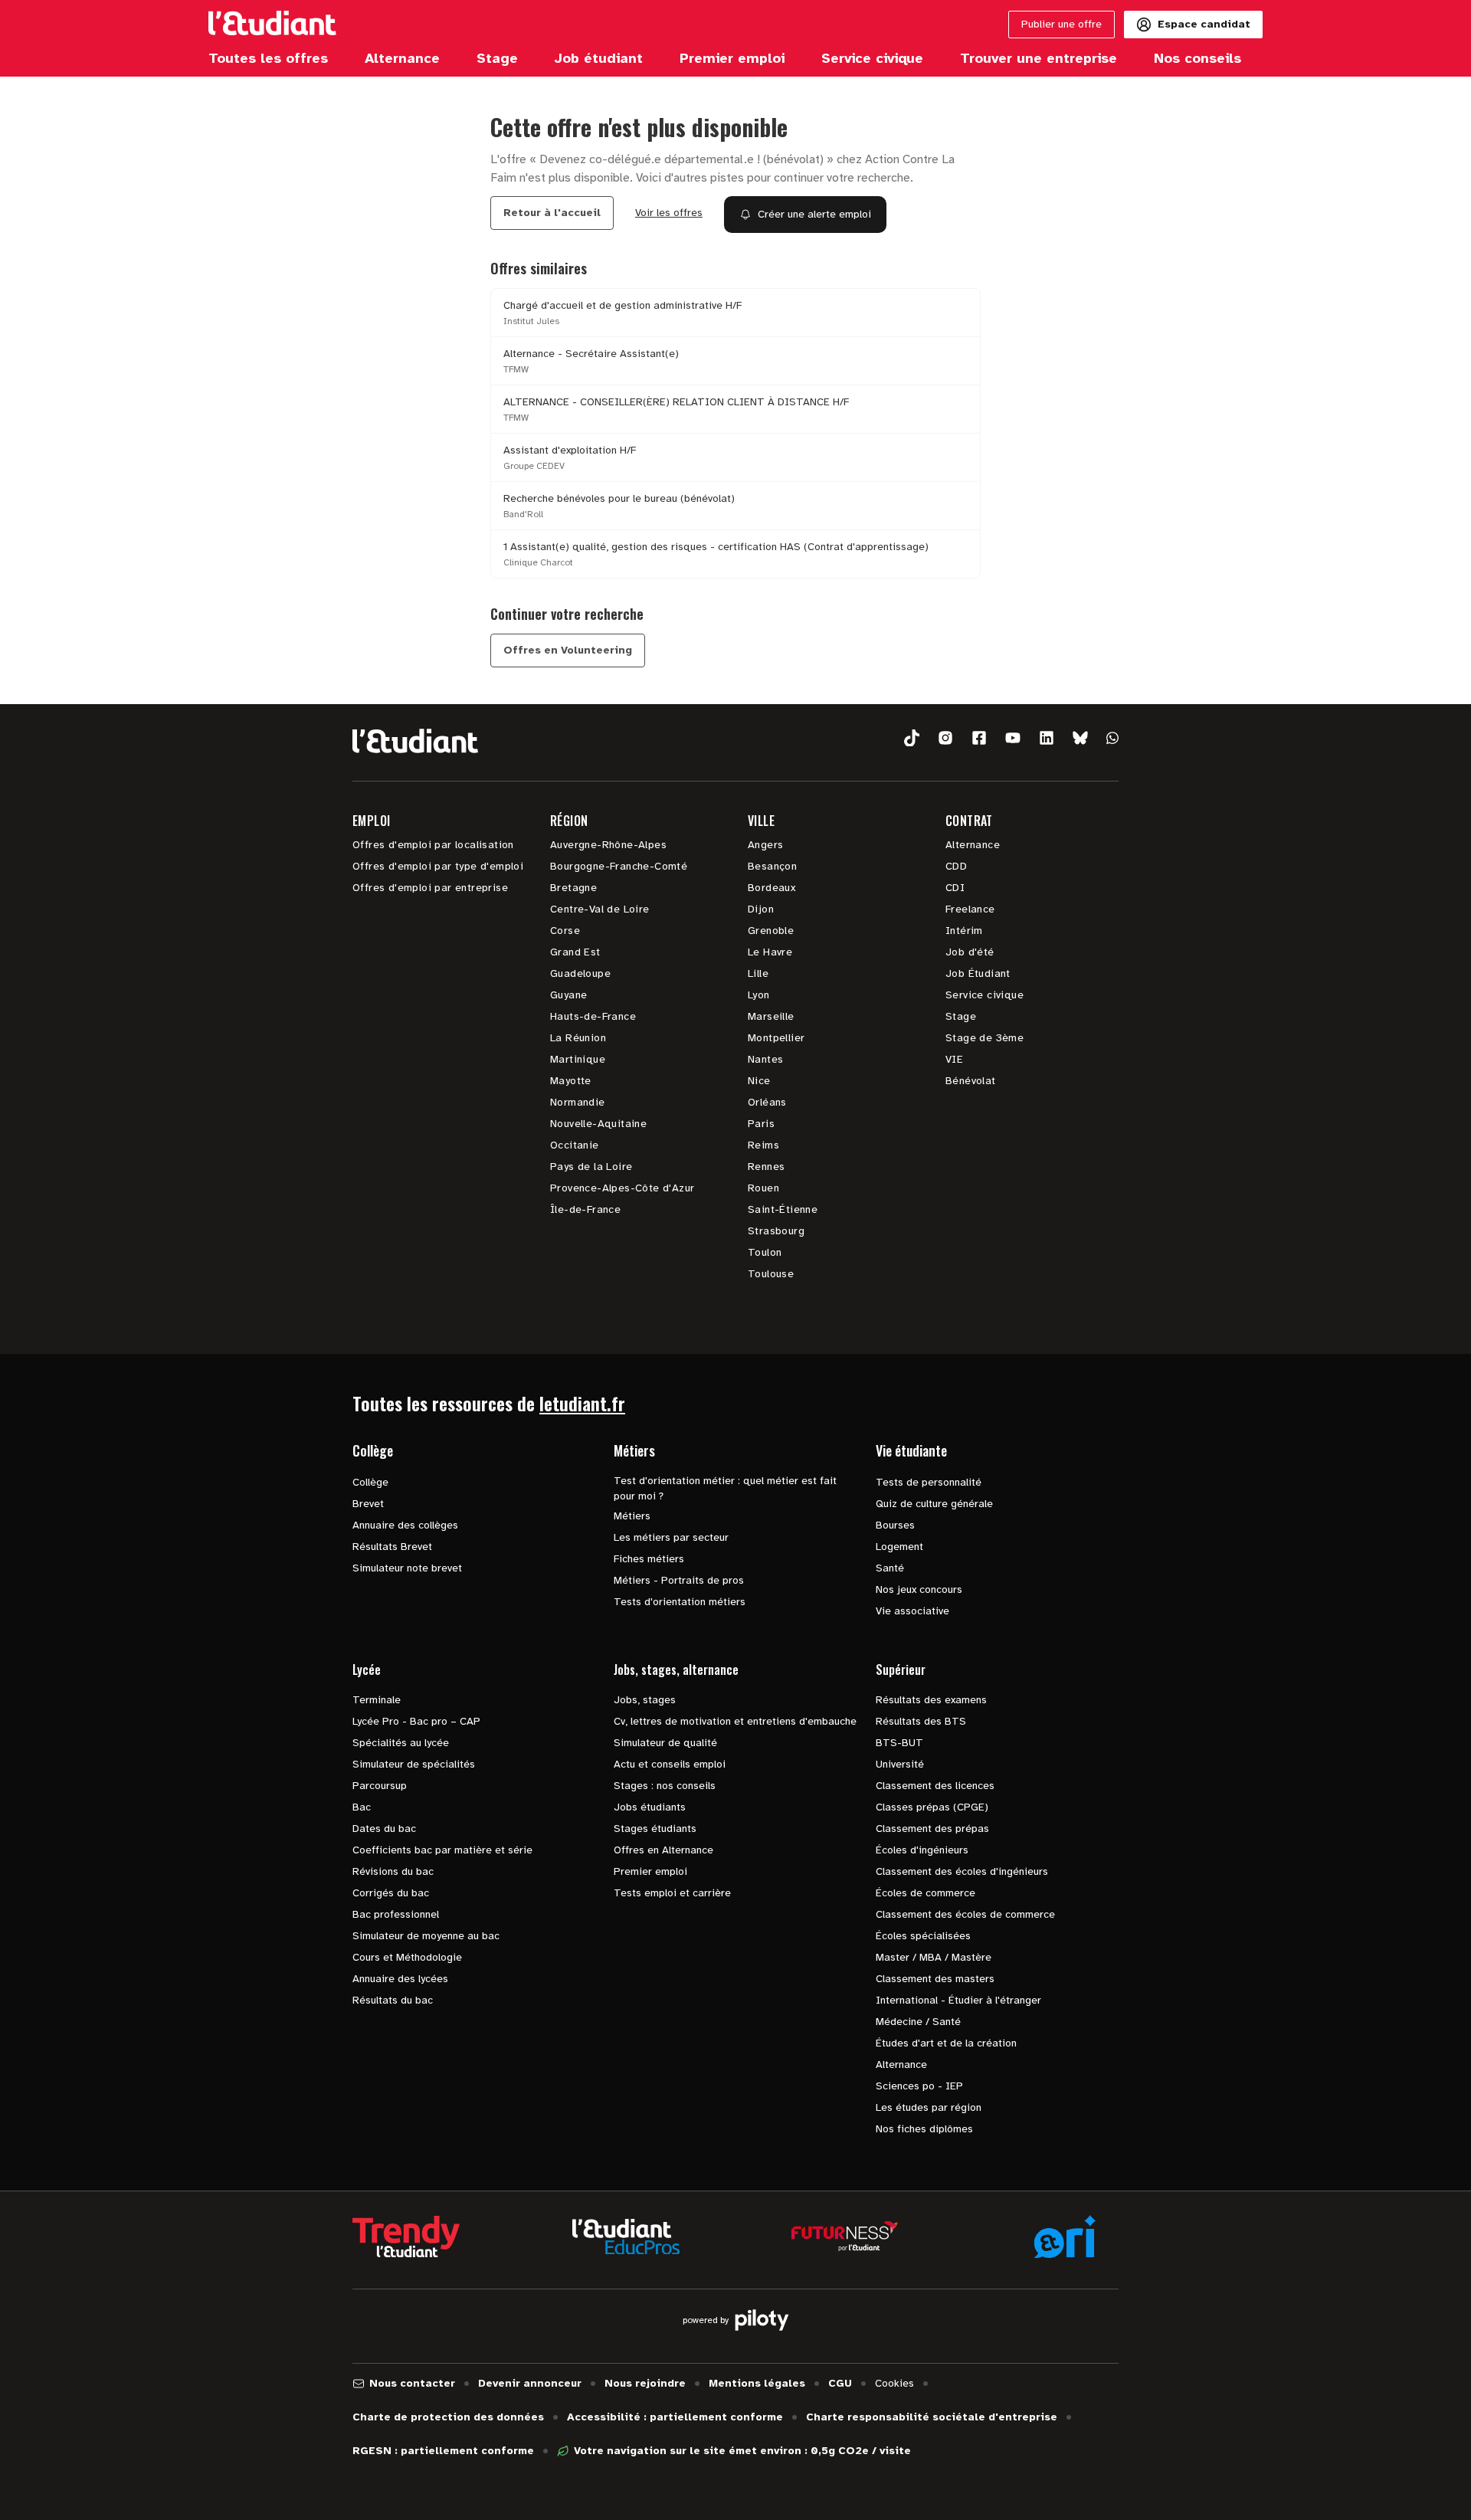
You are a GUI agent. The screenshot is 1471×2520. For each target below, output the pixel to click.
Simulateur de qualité (665, 1743)
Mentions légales (757, 2383)
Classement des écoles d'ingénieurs (962, 1871)
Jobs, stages (645, 1700)
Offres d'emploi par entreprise (430, 888)
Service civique (984, 995)
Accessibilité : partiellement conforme (675, 2417)
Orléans (767, 1102)
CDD (956, 866)
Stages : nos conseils (665, 1786)
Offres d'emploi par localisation (433, 845)
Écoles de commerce (926, 1893)
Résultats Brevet (392, 1547)
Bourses (895, 1525)
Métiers (632, 1516)
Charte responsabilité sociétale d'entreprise (932, 2417)
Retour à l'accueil (552, 213)
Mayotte (571, 1081)
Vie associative (912, 1611)
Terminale (377, 1700)
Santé (890, 1568)
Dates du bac (384, 1829)
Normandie (578, 1102)
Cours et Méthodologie (407, 1957)
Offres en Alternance (663, 1850)
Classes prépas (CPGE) (932, 1807)
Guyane (568, 995)
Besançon (772, 866)
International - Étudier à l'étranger (958, 2000)
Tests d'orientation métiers (680, 1602)
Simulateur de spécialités (414, 1764)
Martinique (578, 1059)
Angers (765, 845)
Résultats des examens (931, 1700)
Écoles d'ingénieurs (922, 1850)
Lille (758, 973)
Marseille (771, 1016)
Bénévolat (971, 1081)
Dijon (761, 909)
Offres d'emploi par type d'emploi (438, 866)
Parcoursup (380, 1786)
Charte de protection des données (448, 2417)
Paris (761, 1124)
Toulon (765, 1252)
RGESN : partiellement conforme (443, 2451)
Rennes (766, 1167)
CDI (955, 888)
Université (900, 1764)
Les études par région (929, 2107)
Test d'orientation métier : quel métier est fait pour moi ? (725, 1488)
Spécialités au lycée (401, 1743)
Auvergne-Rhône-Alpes (608, 845)
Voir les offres (669, 213)
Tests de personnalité (929, 1482)
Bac (362, 1807)
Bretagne (573, 888)
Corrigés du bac (391, 1893)
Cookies (894, 2383)
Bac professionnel (396, 1914)
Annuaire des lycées (400, 1979)
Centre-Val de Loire (600, 909)
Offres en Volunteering (568, 650)
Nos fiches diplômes (924, 2129)
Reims (763, 1145)
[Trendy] (406, 2237)
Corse (565, 931)
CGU (840, 2383)
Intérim (964, 931)
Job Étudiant (978, 973)
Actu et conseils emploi (670, 1764)
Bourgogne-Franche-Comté (619, 866)
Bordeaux (772, 888)
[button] (912, 738)
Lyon (759, 995)
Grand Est (575, 952)
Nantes (765, 1059)
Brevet (368, 1504)
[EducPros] (626, 2237)
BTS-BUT (899, 1743)
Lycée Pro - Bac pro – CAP (416, 1721)
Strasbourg (776, 1231)
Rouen (763, 1188)
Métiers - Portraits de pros (679, 1580)
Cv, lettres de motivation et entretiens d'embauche (735, 1721)
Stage (961, 1016)
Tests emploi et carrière (672, 1893)
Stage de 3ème (984, 1038)
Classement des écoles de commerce (965, 1914)
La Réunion (578, 1038)
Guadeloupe (580, 973)
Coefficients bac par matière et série (442, 1850)
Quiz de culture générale (934, 1504)
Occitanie (575, 1145)
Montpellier (776, 1038)
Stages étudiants (655, 1829)
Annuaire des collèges (405, 1525)
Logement (899, 1547)
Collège (370, 1482)
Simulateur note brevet (407, 1568)
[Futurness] (845, 2237)
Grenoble (771, 931)
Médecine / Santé (918, 2022)
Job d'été (970, 952)
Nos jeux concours (919, 1589)
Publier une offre (1061, 24)
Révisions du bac (393, 1871)
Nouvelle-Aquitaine (598, 1124)
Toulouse (771, 1274)
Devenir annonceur (530, 2383)
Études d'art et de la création (946, 2043)
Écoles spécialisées (923, 1936)
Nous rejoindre (645, 2383)
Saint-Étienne (783, 1209)
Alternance (973, 845)
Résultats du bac (393, 2000)
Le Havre (770, 952)
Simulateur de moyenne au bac (426, 1936)
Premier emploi (650, 1871)
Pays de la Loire (591, 1167)
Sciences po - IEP (919, 2086)
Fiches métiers (649, 1559)
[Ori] (1065, 2237)
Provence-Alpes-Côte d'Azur (622, 1188)
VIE (954, 1059)
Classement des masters (935, 1979)
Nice (759, 1081)
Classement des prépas (932, 1829)
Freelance (970, 909)
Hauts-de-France (593, 1016)
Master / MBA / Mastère (934, 1957)
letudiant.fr (582, 1403)
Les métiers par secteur (671, 1537)
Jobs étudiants (650, 1807)
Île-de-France (585, 1209)
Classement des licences (935, 1786)
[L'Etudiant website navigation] (272, 25)
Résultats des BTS (921, 1721)
